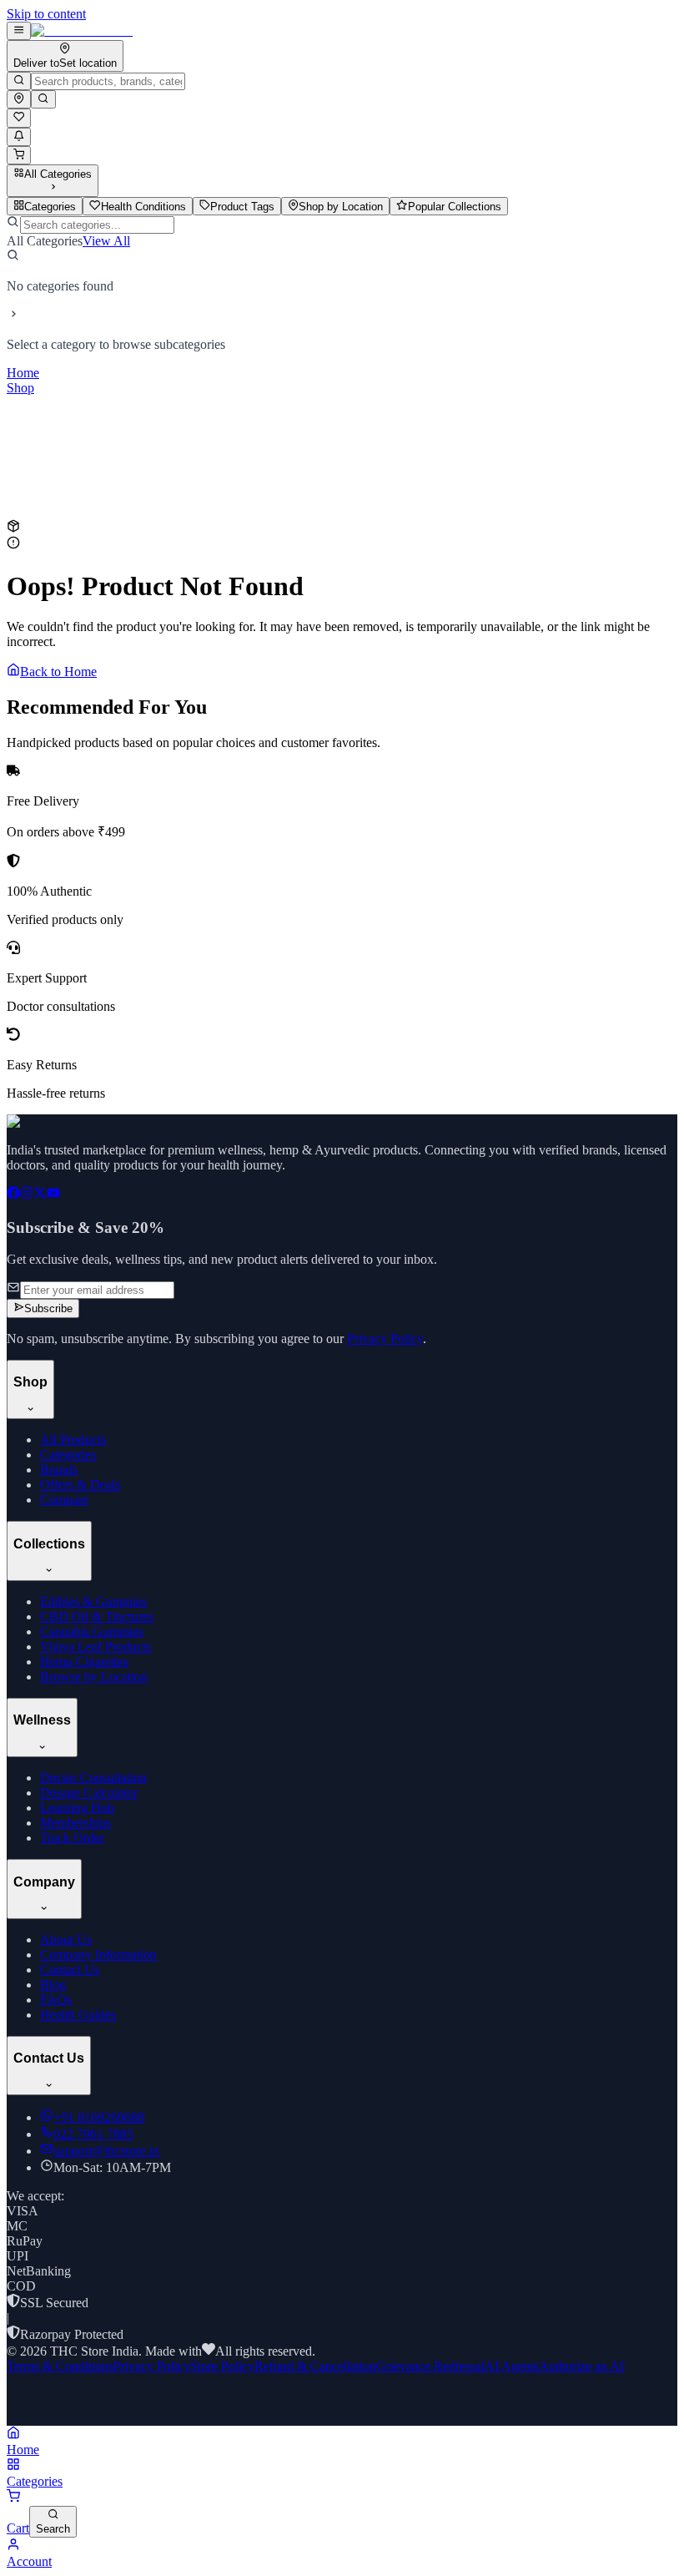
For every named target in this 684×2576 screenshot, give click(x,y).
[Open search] (43, 99)
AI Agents (512, 2366)
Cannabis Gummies (92, 1631)
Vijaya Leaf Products (96, 1647)
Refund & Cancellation (315, 2366)
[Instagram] (27, 1195)
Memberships (75, 1823)
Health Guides (78, 2015)
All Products (73, 1440)
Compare (64, 1500)
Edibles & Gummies (93, 1601)
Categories (68, 1455)
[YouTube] (53, 1195)
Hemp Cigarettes (84, 1662)
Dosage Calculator (89, 1793)
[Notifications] (19, 137)
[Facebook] (13, 1195)
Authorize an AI (581, 2366)
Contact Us (70, 1970)
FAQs (56, 2000)
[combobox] (108, 81)
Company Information (98, 1955)
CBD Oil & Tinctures (97, 1616)
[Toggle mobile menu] (19, 31)
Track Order (72, 1838)
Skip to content (46, 14)
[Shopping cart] (19, 155)
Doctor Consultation (93, 1778)
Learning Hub (77, 1808)
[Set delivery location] (19, 99)
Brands (59, 1470)
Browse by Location (94, 1677)
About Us (66, 1940)
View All (106, 241)
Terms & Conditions (60, 2366)
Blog (53, 1985)
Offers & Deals (80, 1485)
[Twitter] (40, 1195)
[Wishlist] (19, 118)
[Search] (19, 81)
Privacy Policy (385, 1339)
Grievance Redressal (430, 2366)
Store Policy (222, 2366)
